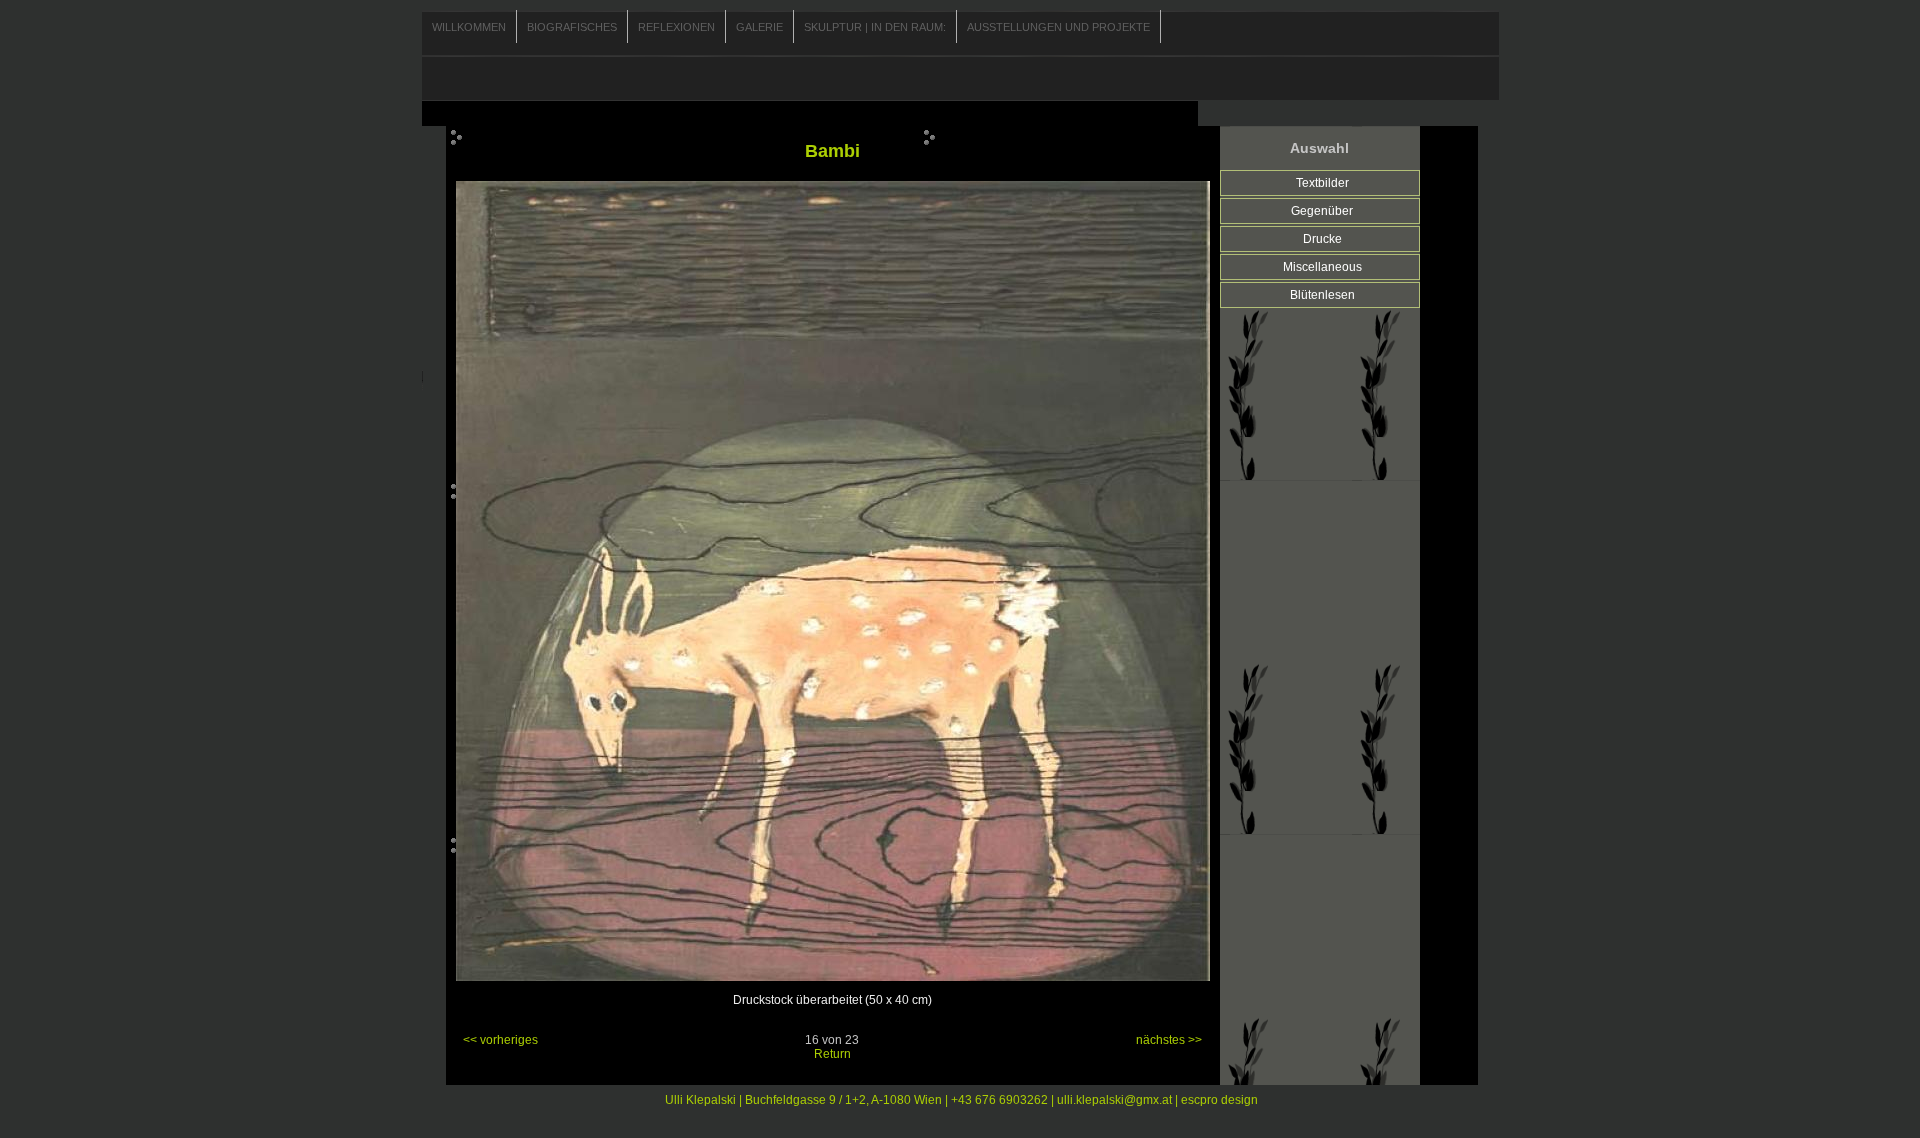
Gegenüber (1322, 211)
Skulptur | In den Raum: (875, 27)
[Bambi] (833, 977)
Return (832, 1054)
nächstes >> (1169, 1040)
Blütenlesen (1322, 295)
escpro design (1219, 1100)
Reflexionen (676, 27)
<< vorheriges (500, 1040)
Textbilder (1322, 183)
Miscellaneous (1322, 267)
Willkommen (469, 27)
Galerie (759, 27)
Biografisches (572, 27)
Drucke (1322, 239)
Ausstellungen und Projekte (1058, 27)
